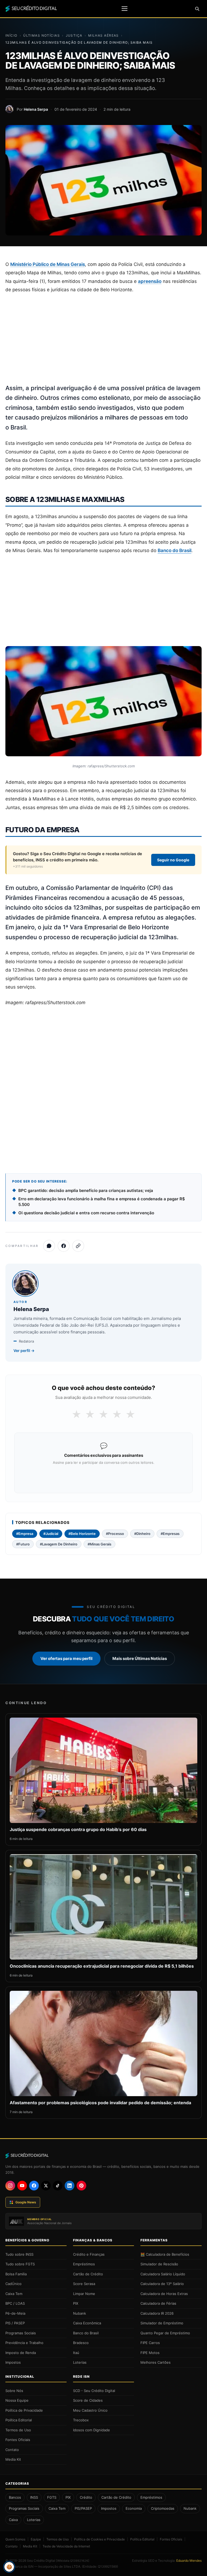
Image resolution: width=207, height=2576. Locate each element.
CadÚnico (13, 2284)
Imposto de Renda (21, 2353)
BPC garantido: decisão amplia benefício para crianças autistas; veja (86, 1190)
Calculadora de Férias (158, 2303)
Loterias (80, 2362)
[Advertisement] (103, 339)
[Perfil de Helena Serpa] (9, 109)
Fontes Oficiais (18, 2440)
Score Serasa (84, 2284)
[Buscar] (197, 9)
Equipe (36, 2539)
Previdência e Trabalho (24, 2343)
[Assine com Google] (103, 1477)
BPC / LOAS (15, 2303)
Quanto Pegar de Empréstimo (165, 2333)
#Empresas (170, 1534)
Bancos (15, 2497)
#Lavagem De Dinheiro (59, 1544)
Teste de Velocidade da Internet (66, 2546)
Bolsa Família (16, 2274)
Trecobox (81, 2420)
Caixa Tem (14, 2294)
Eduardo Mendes (189, 2561)
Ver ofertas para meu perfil (66, 1658)
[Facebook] (34, 2186)
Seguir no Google (173, 860)
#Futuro (23, 1544)
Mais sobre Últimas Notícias (140, 1658)
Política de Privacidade (24, 2410)
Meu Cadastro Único (90, 2410)
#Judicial (51, 1534)
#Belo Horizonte (82, 1534)
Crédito (86, 2497)
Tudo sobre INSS (19, 2254)
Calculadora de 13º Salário (162, 2284)
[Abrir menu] (125, 9)
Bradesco (81, 2343)
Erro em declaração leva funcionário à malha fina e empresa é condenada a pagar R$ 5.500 (102, 1202)
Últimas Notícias (42, 35)
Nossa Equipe (17, 2400)
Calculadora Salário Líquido (163, 2274)
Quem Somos (15, 2539)
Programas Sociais (21, 2333)
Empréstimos (84, 2264)
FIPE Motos (150, 2353)
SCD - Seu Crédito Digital (94, 2391)
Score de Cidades (88, 2400)
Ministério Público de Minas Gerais (48, 264)
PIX (76, 2303)
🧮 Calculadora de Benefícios (165, 2254)
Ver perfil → (24, 1351)
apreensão (150, 281)
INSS (34, 2497)
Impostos (13, 2362)
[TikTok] (58, 2186)
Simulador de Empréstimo (162, 2323)
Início (11, 35)
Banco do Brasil (175, 550)
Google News (26, 2202)
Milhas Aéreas (103, 35)
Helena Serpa (36, 109)
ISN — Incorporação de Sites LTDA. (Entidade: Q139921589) (73, 2566)
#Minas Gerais (99, 1544)
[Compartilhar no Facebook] (64, 1246)
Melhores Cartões (156, 2362)
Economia (134, 2508)
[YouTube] (22, 2186)
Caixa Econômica (87, 2323)
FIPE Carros (150, 2343)
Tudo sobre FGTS (20, 2264)
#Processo (115, 1534)
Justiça (74, 35)
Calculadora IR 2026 (157, 2313)
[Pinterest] (81, 2186)
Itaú (76, 2353)
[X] (46, 2186)
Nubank (80, 2313)
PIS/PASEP (83, 2508)
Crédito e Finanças (89, 2254)
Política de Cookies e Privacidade (99, 2539)
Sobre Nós (14, 2391)
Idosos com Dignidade (92, 2430)
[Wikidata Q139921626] (73, 2561)
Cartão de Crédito (88, 2274)
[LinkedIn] (70, 2186)
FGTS (52, 2497)
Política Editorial (19, 2420)
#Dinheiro (142, 1534)
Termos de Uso (18, 2430)
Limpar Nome (84, 2294)
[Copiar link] (78, 1246)
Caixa (13, 2520)
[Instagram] (10, 2186)
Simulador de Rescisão (159, 2264)
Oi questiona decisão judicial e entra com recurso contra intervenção (86, 1213)
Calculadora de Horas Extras (164, 2294)
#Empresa (25, 1534)
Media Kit (13, 2459)
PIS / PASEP (15, 2323)
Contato (12, 2450)
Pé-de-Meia (15, 2313)
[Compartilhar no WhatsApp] (49, 1246)
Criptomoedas (163, 2508)
